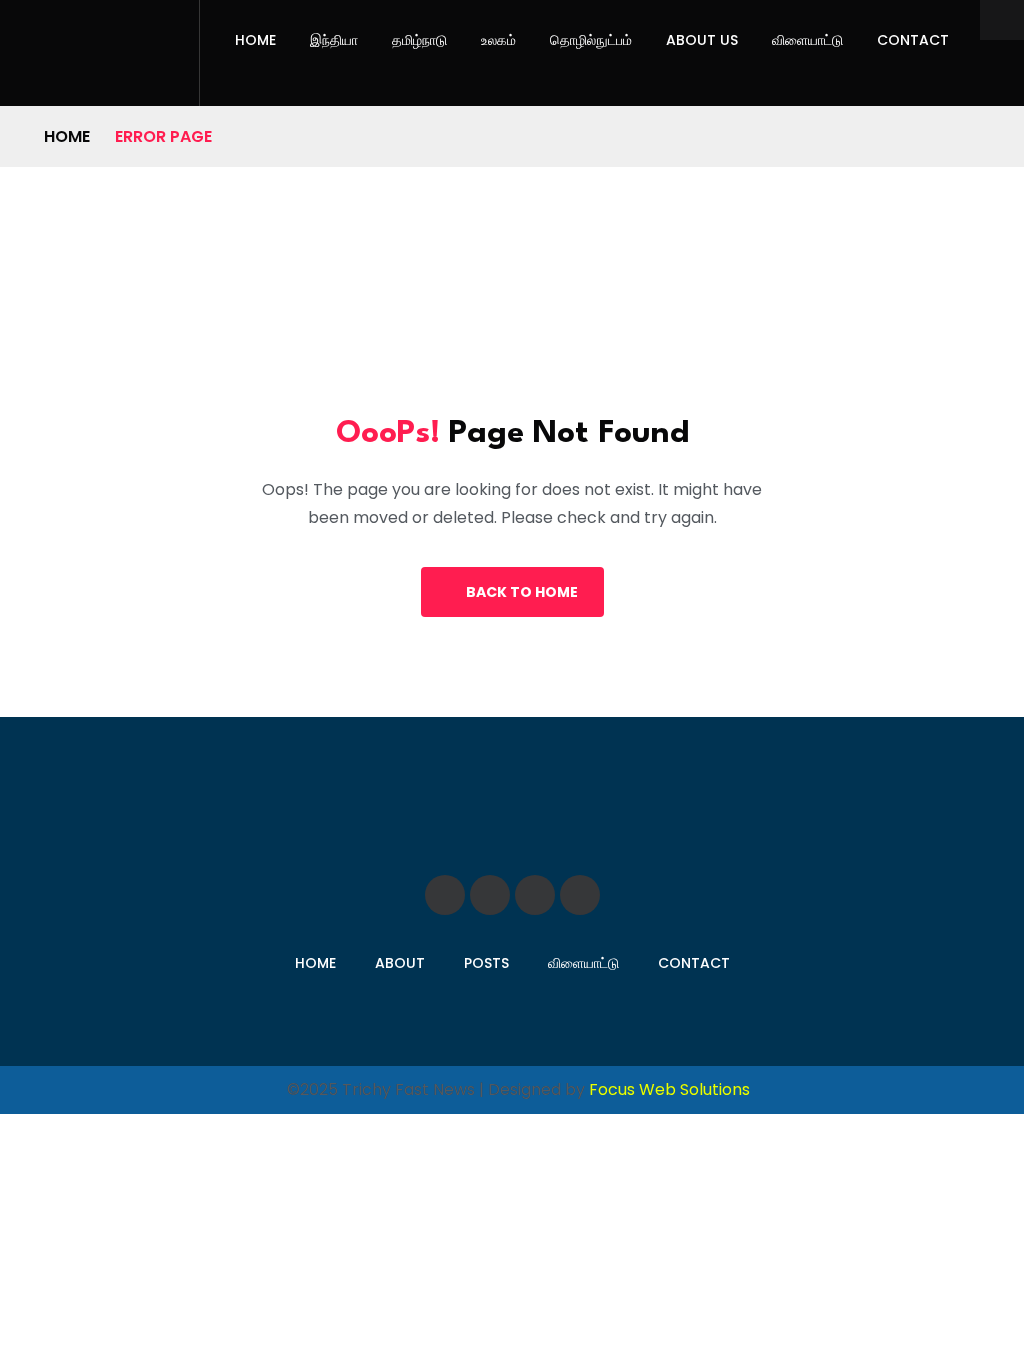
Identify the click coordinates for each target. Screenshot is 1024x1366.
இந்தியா (334, 40)
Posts (486, 963)
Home (255, 40)
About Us (702, 40)
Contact (913, 40)
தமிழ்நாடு (419, 40)
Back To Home (522, 592)
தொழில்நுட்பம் (591, 40)
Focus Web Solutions (669, 1089)
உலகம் (498, 40)
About (400, 963)
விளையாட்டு (807, 40)
